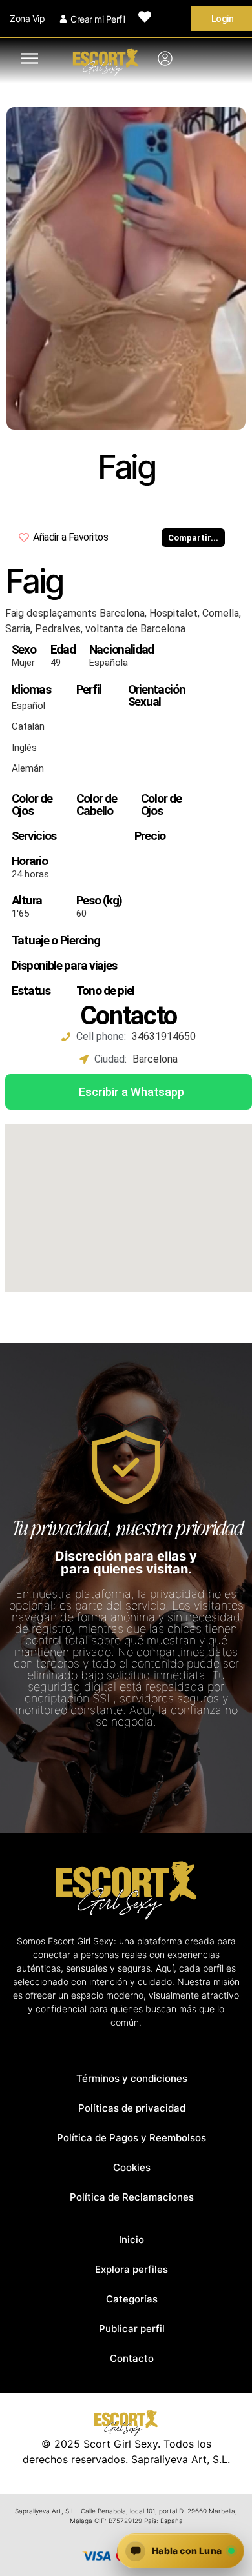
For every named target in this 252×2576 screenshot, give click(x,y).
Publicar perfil (132, 2329)
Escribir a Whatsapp (131, 1092)
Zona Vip (27, 18)
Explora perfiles (131, 2269)
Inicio (131, 2240)
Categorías (132, 2299)
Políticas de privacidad (132, 2108)
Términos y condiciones (132, 2078)
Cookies (132, 2167)
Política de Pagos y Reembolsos (131, 2138)
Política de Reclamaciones (132, 2197)
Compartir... (193, 538)
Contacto (132, 2358)
